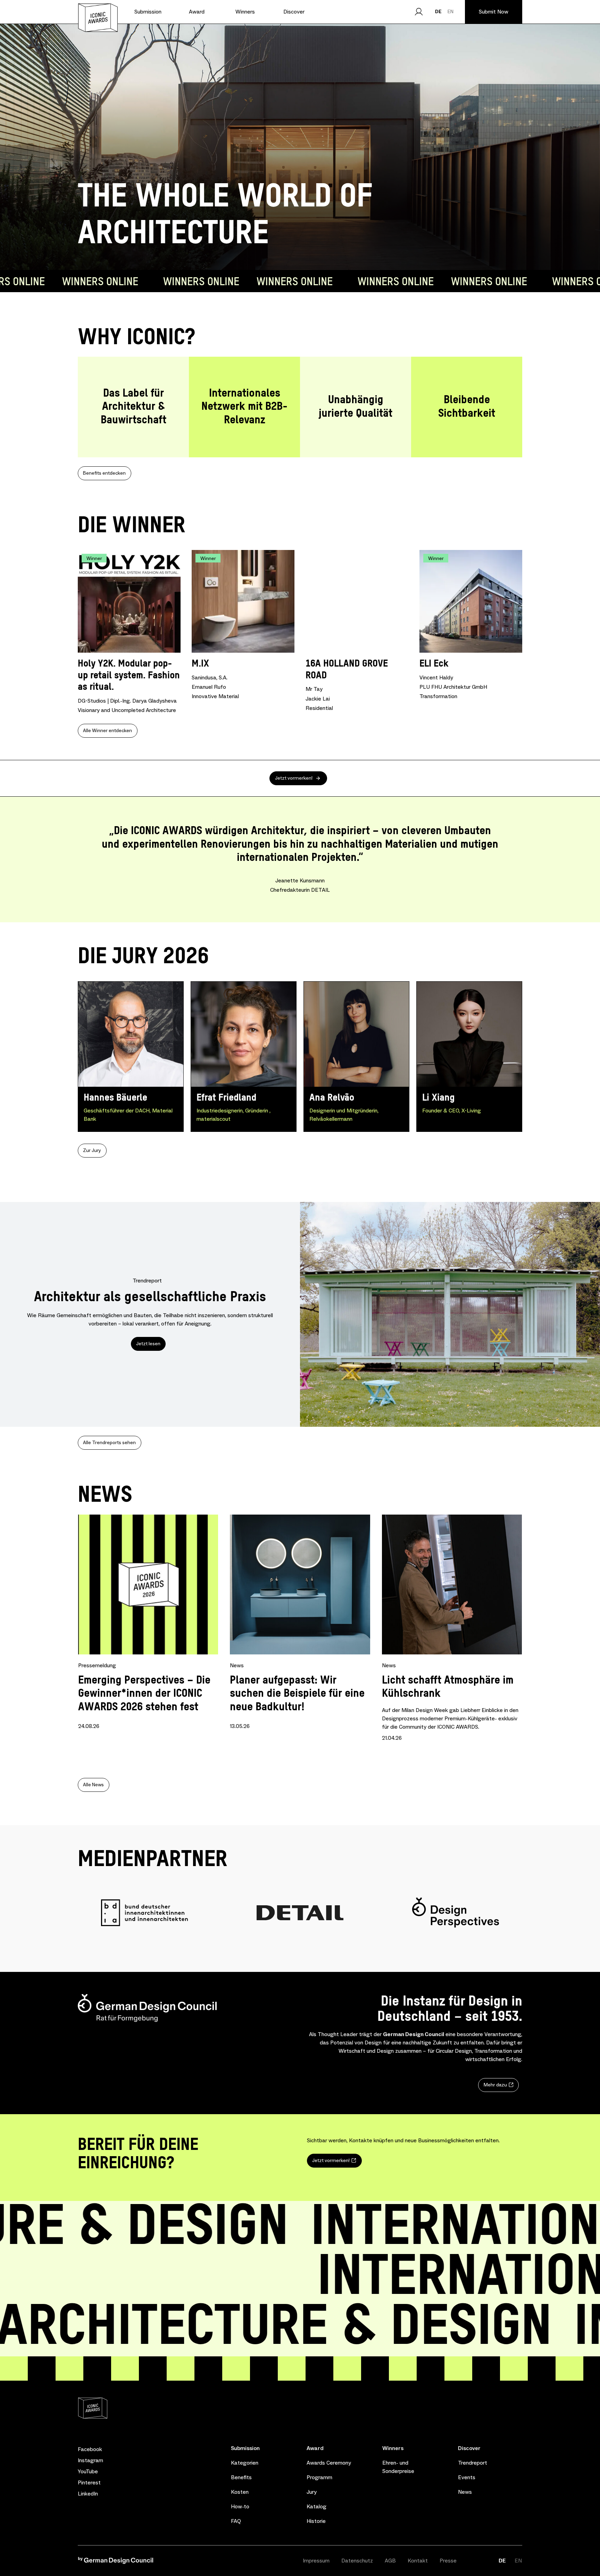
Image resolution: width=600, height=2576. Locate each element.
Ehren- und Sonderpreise (398, 2467)
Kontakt (418, 2561)
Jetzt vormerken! (294, 778)
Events (467, 2477)
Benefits (241, 2477)
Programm (319, 2477)
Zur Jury (92, 1150)
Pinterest (89, 2483)
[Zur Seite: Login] (419, 12)
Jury (312, 2492)
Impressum (316, 2561)
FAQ (236, 2521)
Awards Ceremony (329, 2463)
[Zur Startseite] (98, 18)
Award (315, 2448)
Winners (393, 2448)
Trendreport (473, 2463)
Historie (316, 2521)
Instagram (90, 2460)
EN (451, 11)
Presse (448, 2561)
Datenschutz (357, 2561)
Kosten (240, 2492)
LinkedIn (88, 2494)
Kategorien (245, 2463)
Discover (469, 2448)
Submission (245, 2448)
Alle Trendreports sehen (109, 1443)
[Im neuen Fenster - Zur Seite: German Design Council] (116, 2562)
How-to (240, 2506)
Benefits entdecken (104, 473)
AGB (390, 2561)
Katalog (316, 2506)
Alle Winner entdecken (107, 731)
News (465, 2492)
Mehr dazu (495, 2085)
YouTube (88, 2472)
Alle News (93, 1785)
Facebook (90, 2449)
